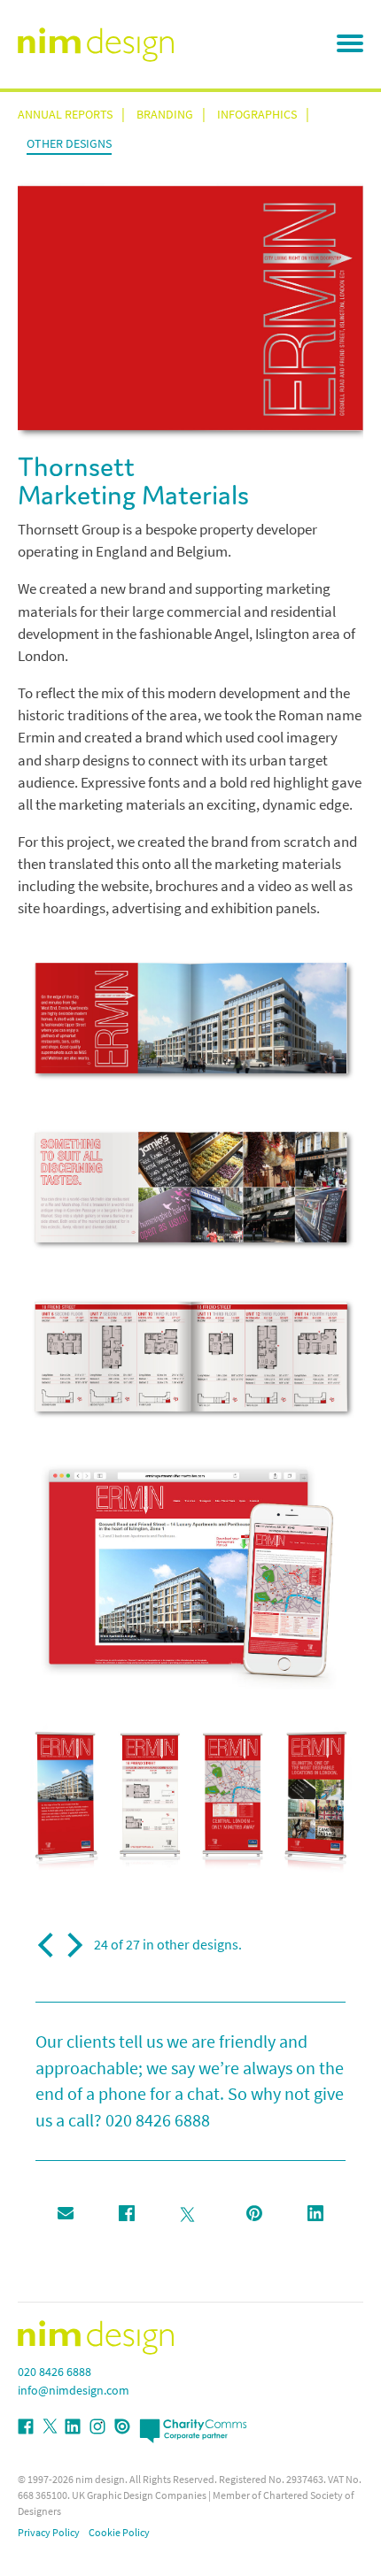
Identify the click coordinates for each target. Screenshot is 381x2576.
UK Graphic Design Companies (139, 2495)
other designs (198, 1945)
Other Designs (69, 144)
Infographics (257, 115)
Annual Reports (65, 115)
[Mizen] (48, 1945)
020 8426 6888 (158, 2121)
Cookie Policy (119, 2533)
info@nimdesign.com (74, 2391)
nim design (100, 2480)
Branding (165, 115)
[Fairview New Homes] (73, 1945)
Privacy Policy (49, 2533)
